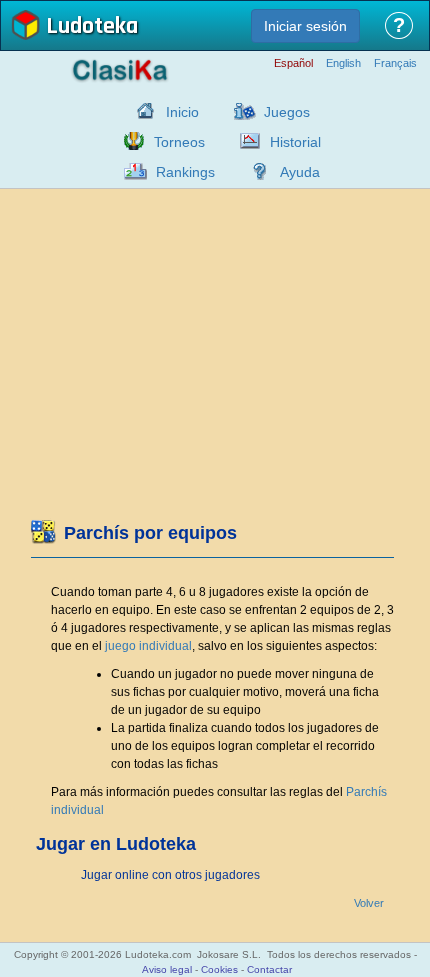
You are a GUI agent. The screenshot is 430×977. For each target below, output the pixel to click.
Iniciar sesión (305, 26)
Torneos (179, 142)
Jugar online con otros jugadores (170, 875)
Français (395, 63)
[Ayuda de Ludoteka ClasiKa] (255, 171)
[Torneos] (129, 141)
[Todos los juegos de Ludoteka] (239, 111)
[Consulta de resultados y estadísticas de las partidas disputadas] (245, 141)
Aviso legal (167, 969)
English (343, 63)
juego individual (148, 646)
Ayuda (300, 172)
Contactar (269, 969)
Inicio (182, 112)
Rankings (185, 172)
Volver (369, 903)
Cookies (219, 969)
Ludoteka (92, 27)
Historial (295, 142)
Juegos (287, 112)
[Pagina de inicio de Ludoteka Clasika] (141, 111)
